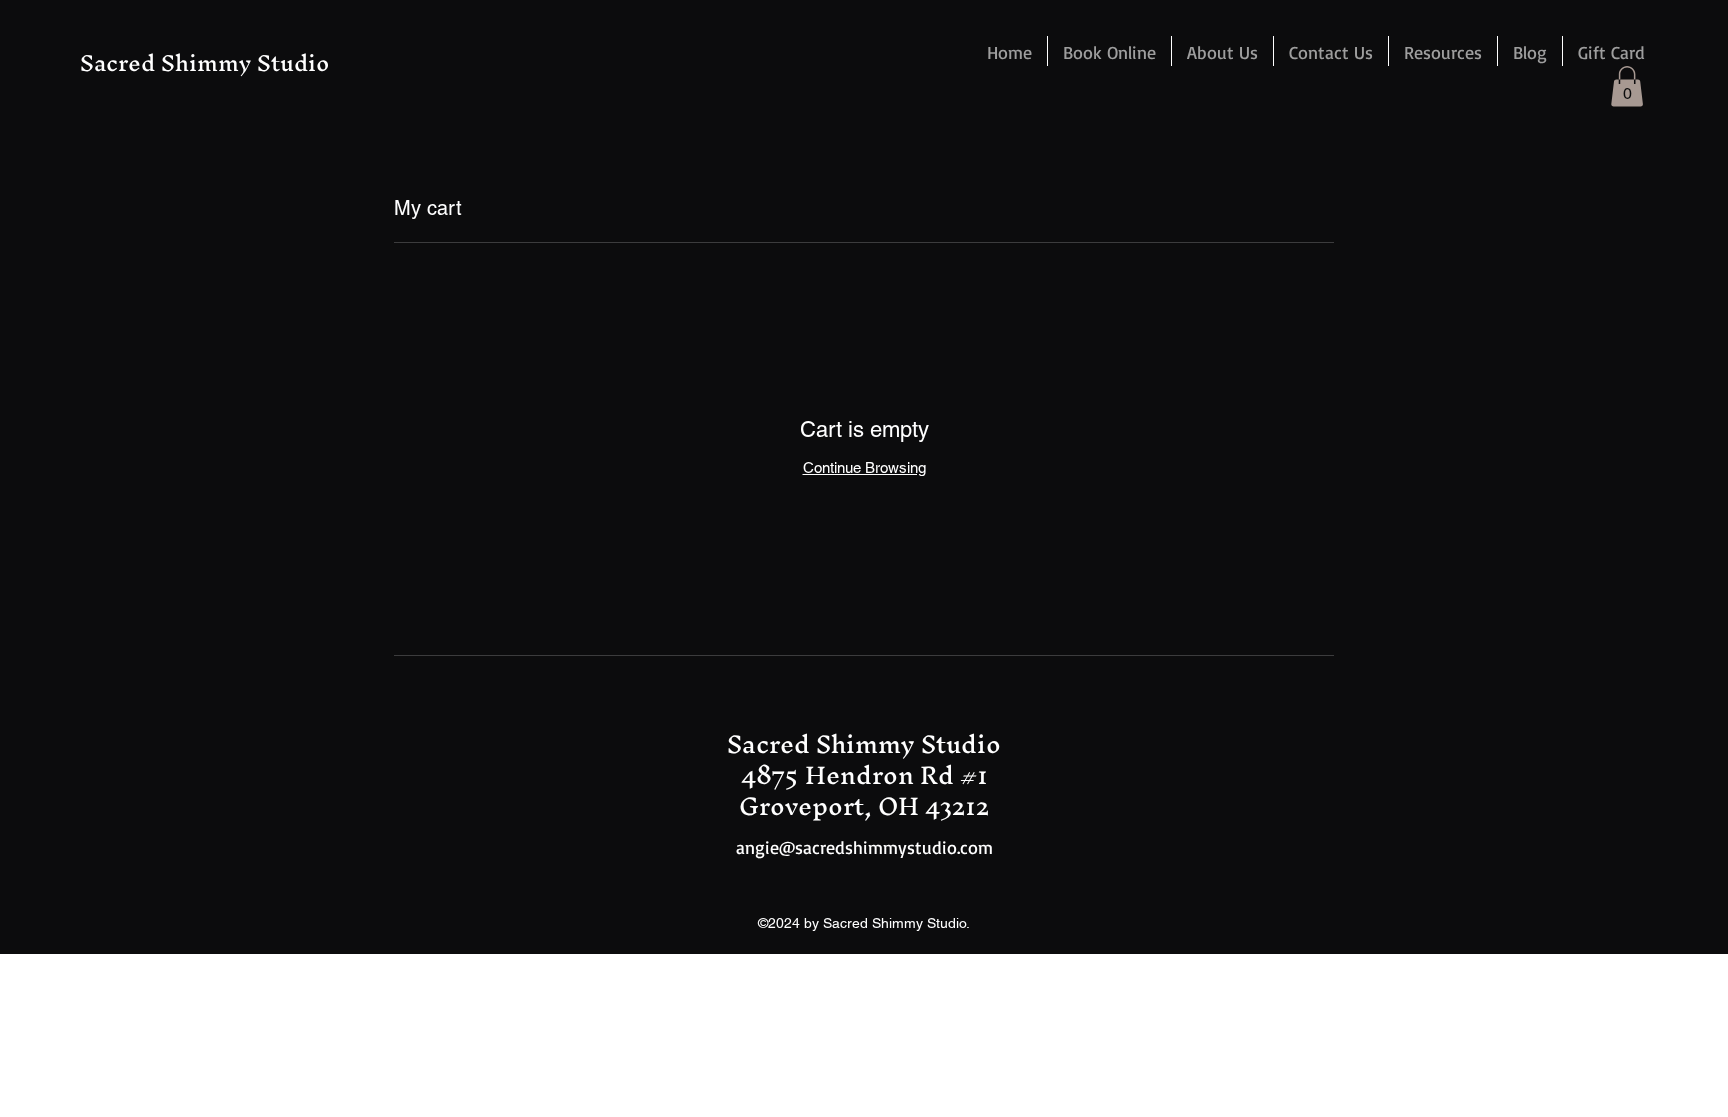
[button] (1443, 51)
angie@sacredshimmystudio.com (864, 847)
